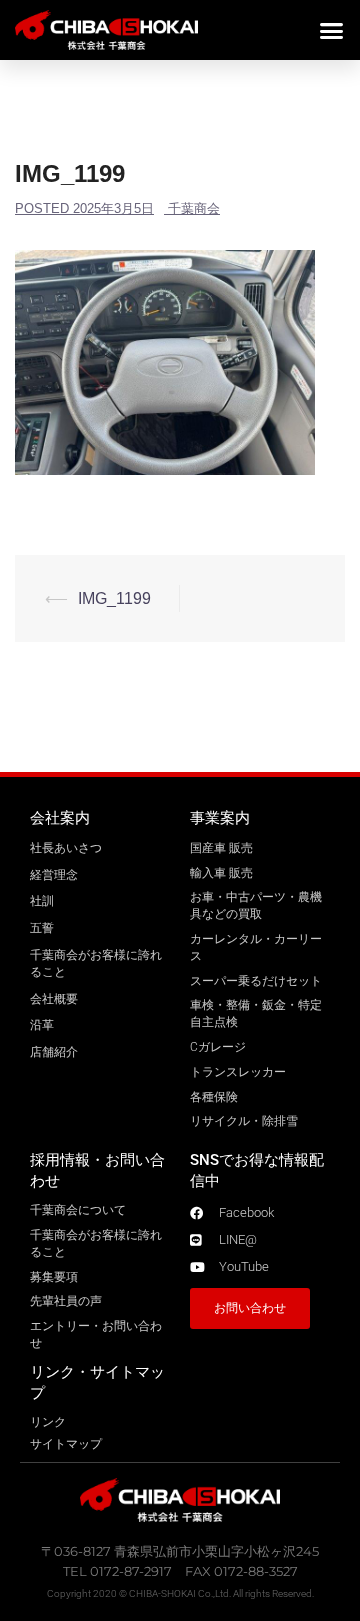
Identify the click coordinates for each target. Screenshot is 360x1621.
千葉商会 (194, 208)
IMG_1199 (114, 598)
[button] (332, 30)
